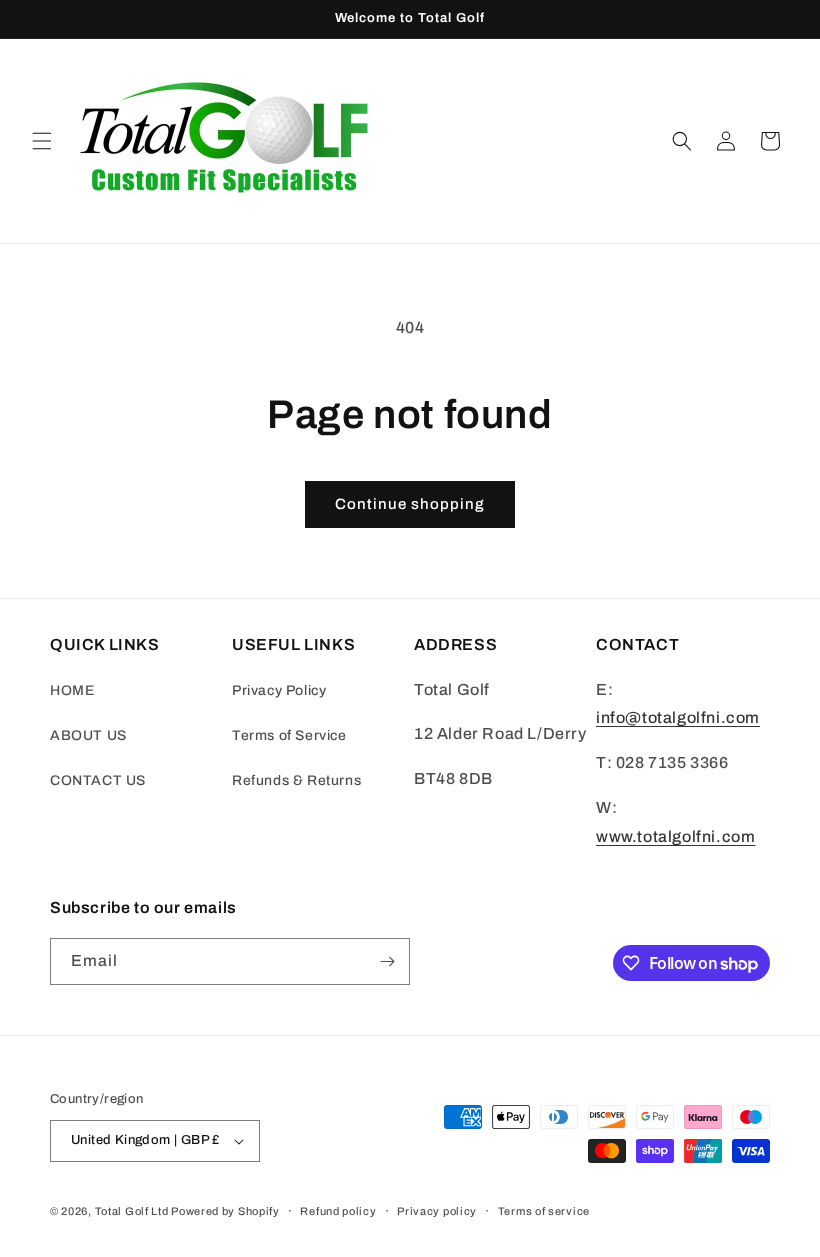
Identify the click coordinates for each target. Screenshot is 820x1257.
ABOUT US (88, 735)
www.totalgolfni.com (675, 836)
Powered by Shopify (225, 1211)
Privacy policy (437, 1211)
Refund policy (338, 1211)
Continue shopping (410, 504)
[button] (42, 141)
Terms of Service (289, 735)
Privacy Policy (279, 690)
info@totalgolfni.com (678, 717)
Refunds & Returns (296, 780)
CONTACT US (98, 780)
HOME (72, 690)
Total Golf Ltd (132, 1211)
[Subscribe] (387, 961)
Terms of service (544, 1211)
